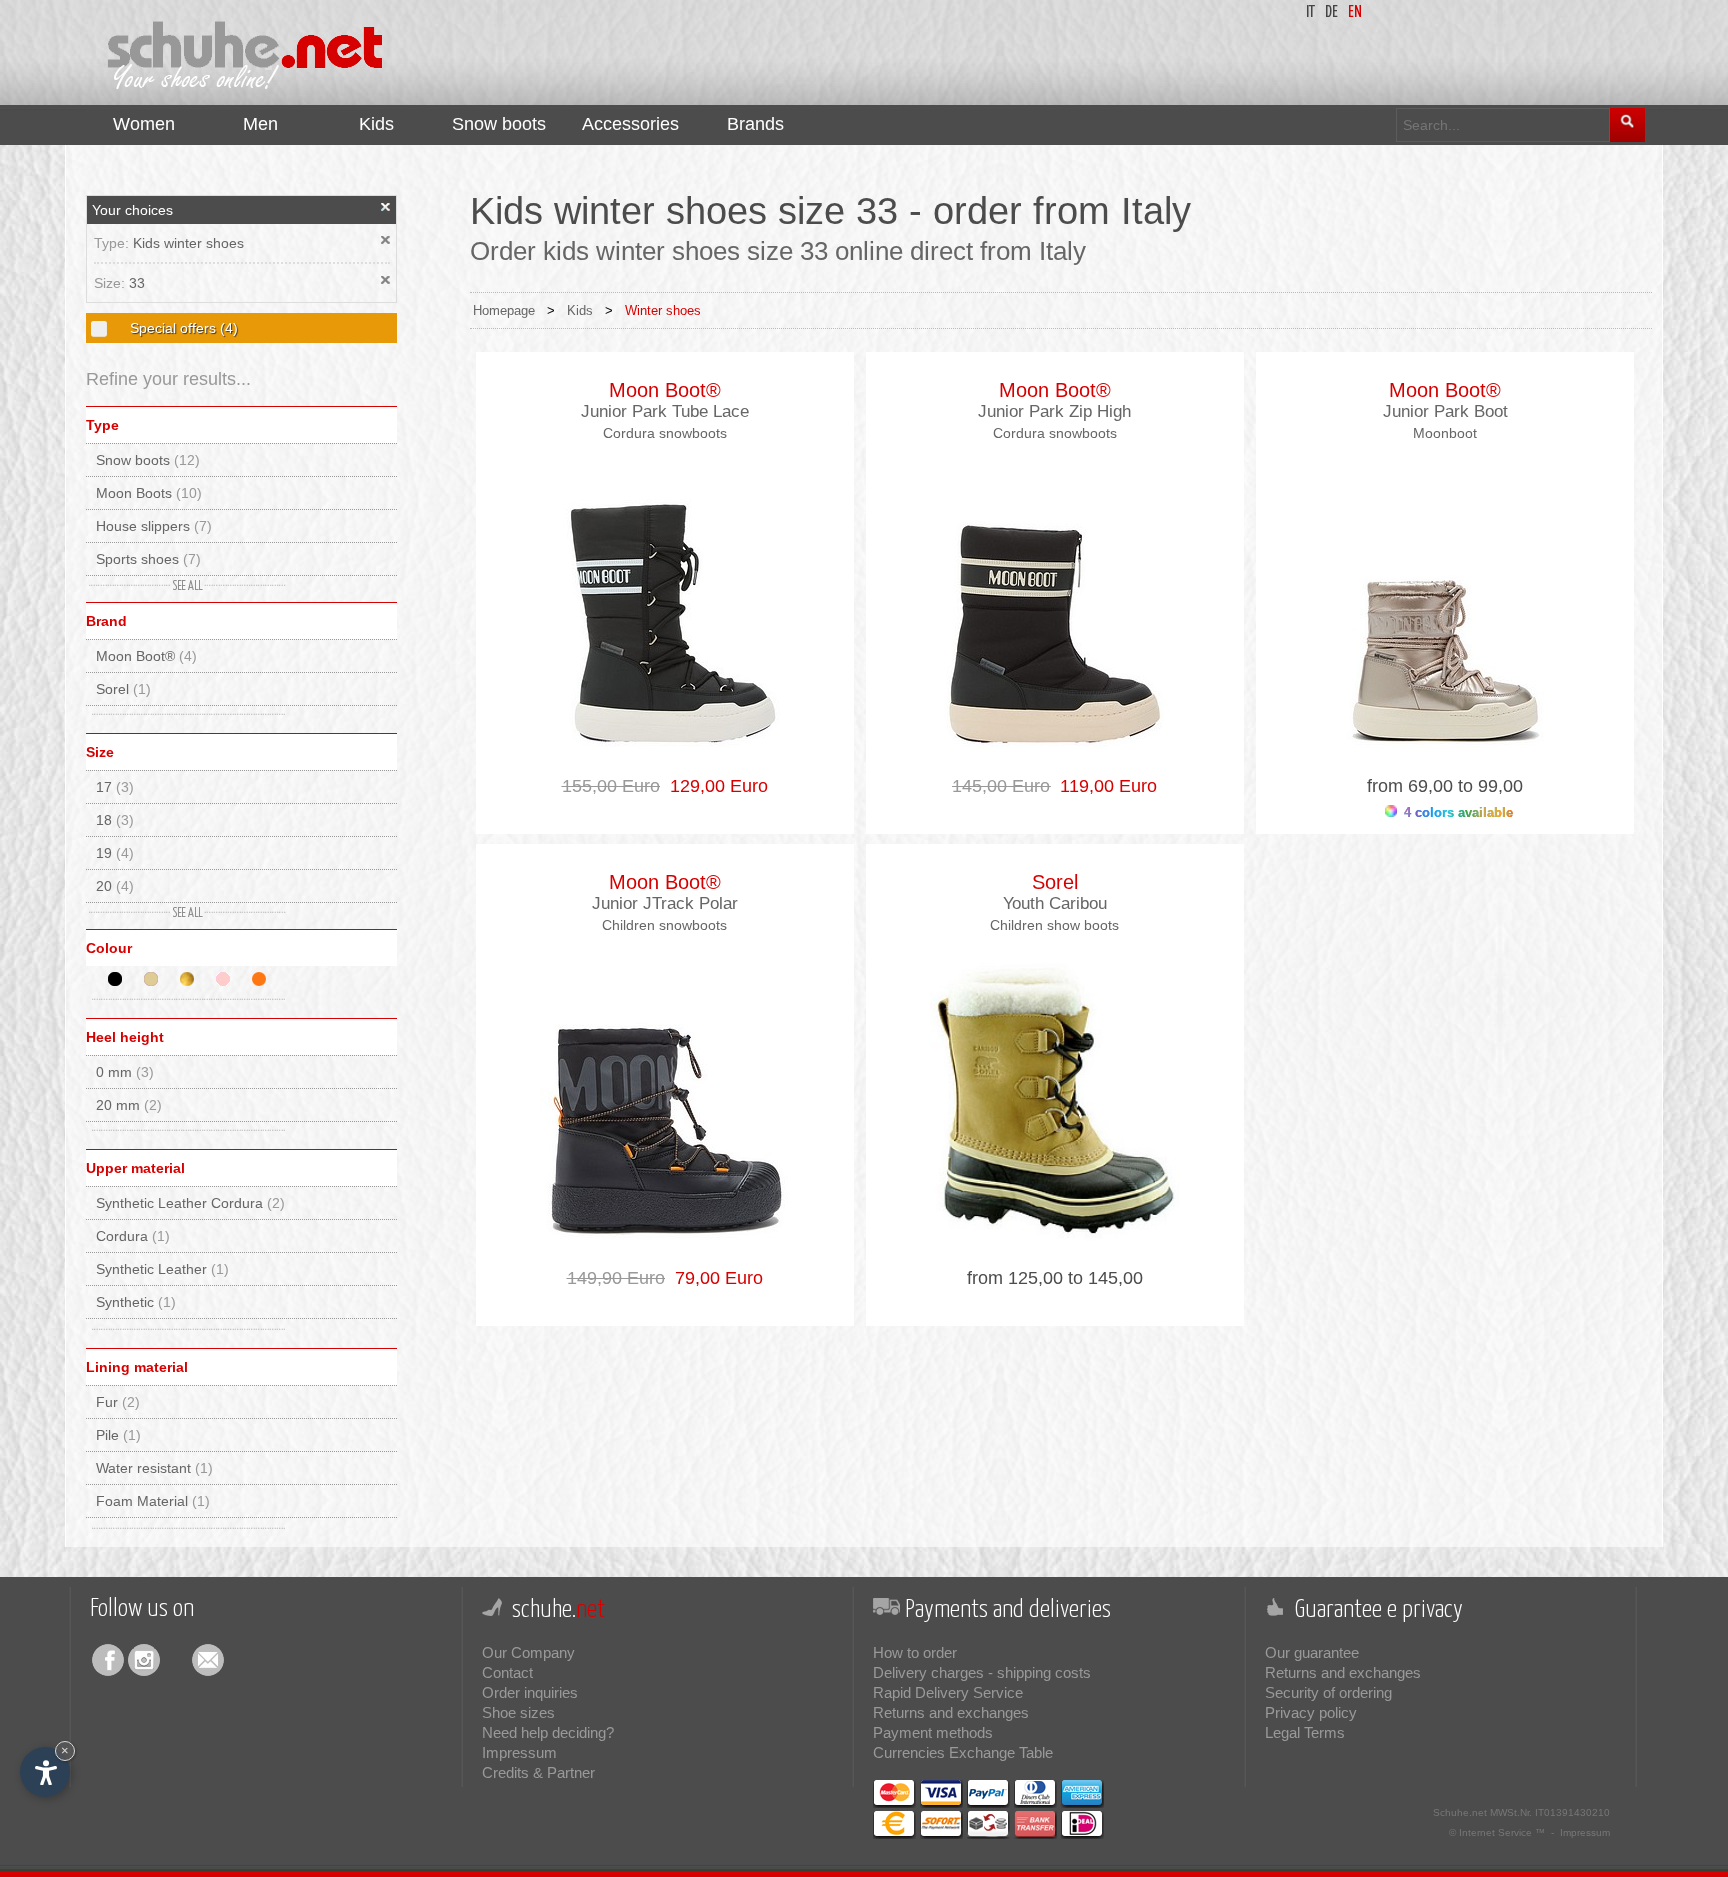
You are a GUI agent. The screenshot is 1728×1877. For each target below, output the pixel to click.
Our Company (528, 1652)
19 (115, 853)
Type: (113, 243)
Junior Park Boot (1445, 411)
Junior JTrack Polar (665, 903)
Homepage (504, 310)
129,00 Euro (714, 786)
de (1331, 12)
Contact (507, 1672)
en (1355, 12)
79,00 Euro (714, 1278)
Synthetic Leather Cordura (190, 1203)
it (1310, 12)
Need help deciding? (548, 1732)
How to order (915, 1652)
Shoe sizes (518, 1712)
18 (115, 820)
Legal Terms (1305, 1732)
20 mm (129, 1105)
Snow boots (148, 460)
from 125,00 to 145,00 (1055, 1278)
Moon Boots (149, 493)
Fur (118, 1402)
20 (115, 886)
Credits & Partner (538, 1772)
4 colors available (1456, 812)
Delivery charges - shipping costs (982, 1672)
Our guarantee (1312, 1652)
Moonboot (1445, 433)
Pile (118, 1435)
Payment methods (933, 1732)
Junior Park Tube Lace (665, 411)
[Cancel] (386, 207)
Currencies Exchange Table (963, 1752)
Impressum (519, 1752)
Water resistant (154, 1468)
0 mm (125, 1072)
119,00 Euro (1103, 786)
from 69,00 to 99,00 (1445, 786)
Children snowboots (664, 925)
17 (115, 787)
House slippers (154, 526)
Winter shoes (663, 310)
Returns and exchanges (951, 1712)
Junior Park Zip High (1054, 411)
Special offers (182, 328)
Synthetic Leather (162, 1269)
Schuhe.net (1460, 1812)
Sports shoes (148, 559)
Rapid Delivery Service (948, 1692)
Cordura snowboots (665, 433)
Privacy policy (1311, 1712)
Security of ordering (1328, 1692)
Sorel (123, 689)
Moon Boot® (146, 656)
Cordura (133, 1236)
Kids (580, 310)
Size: (111, 283)
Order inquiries (530, 1692)
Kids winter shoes (188, 243)
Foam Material (153, 1501)
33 (137, 283)
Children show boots (1054, 925)
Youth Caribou (1055, 903)
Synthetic (136, 1302)
